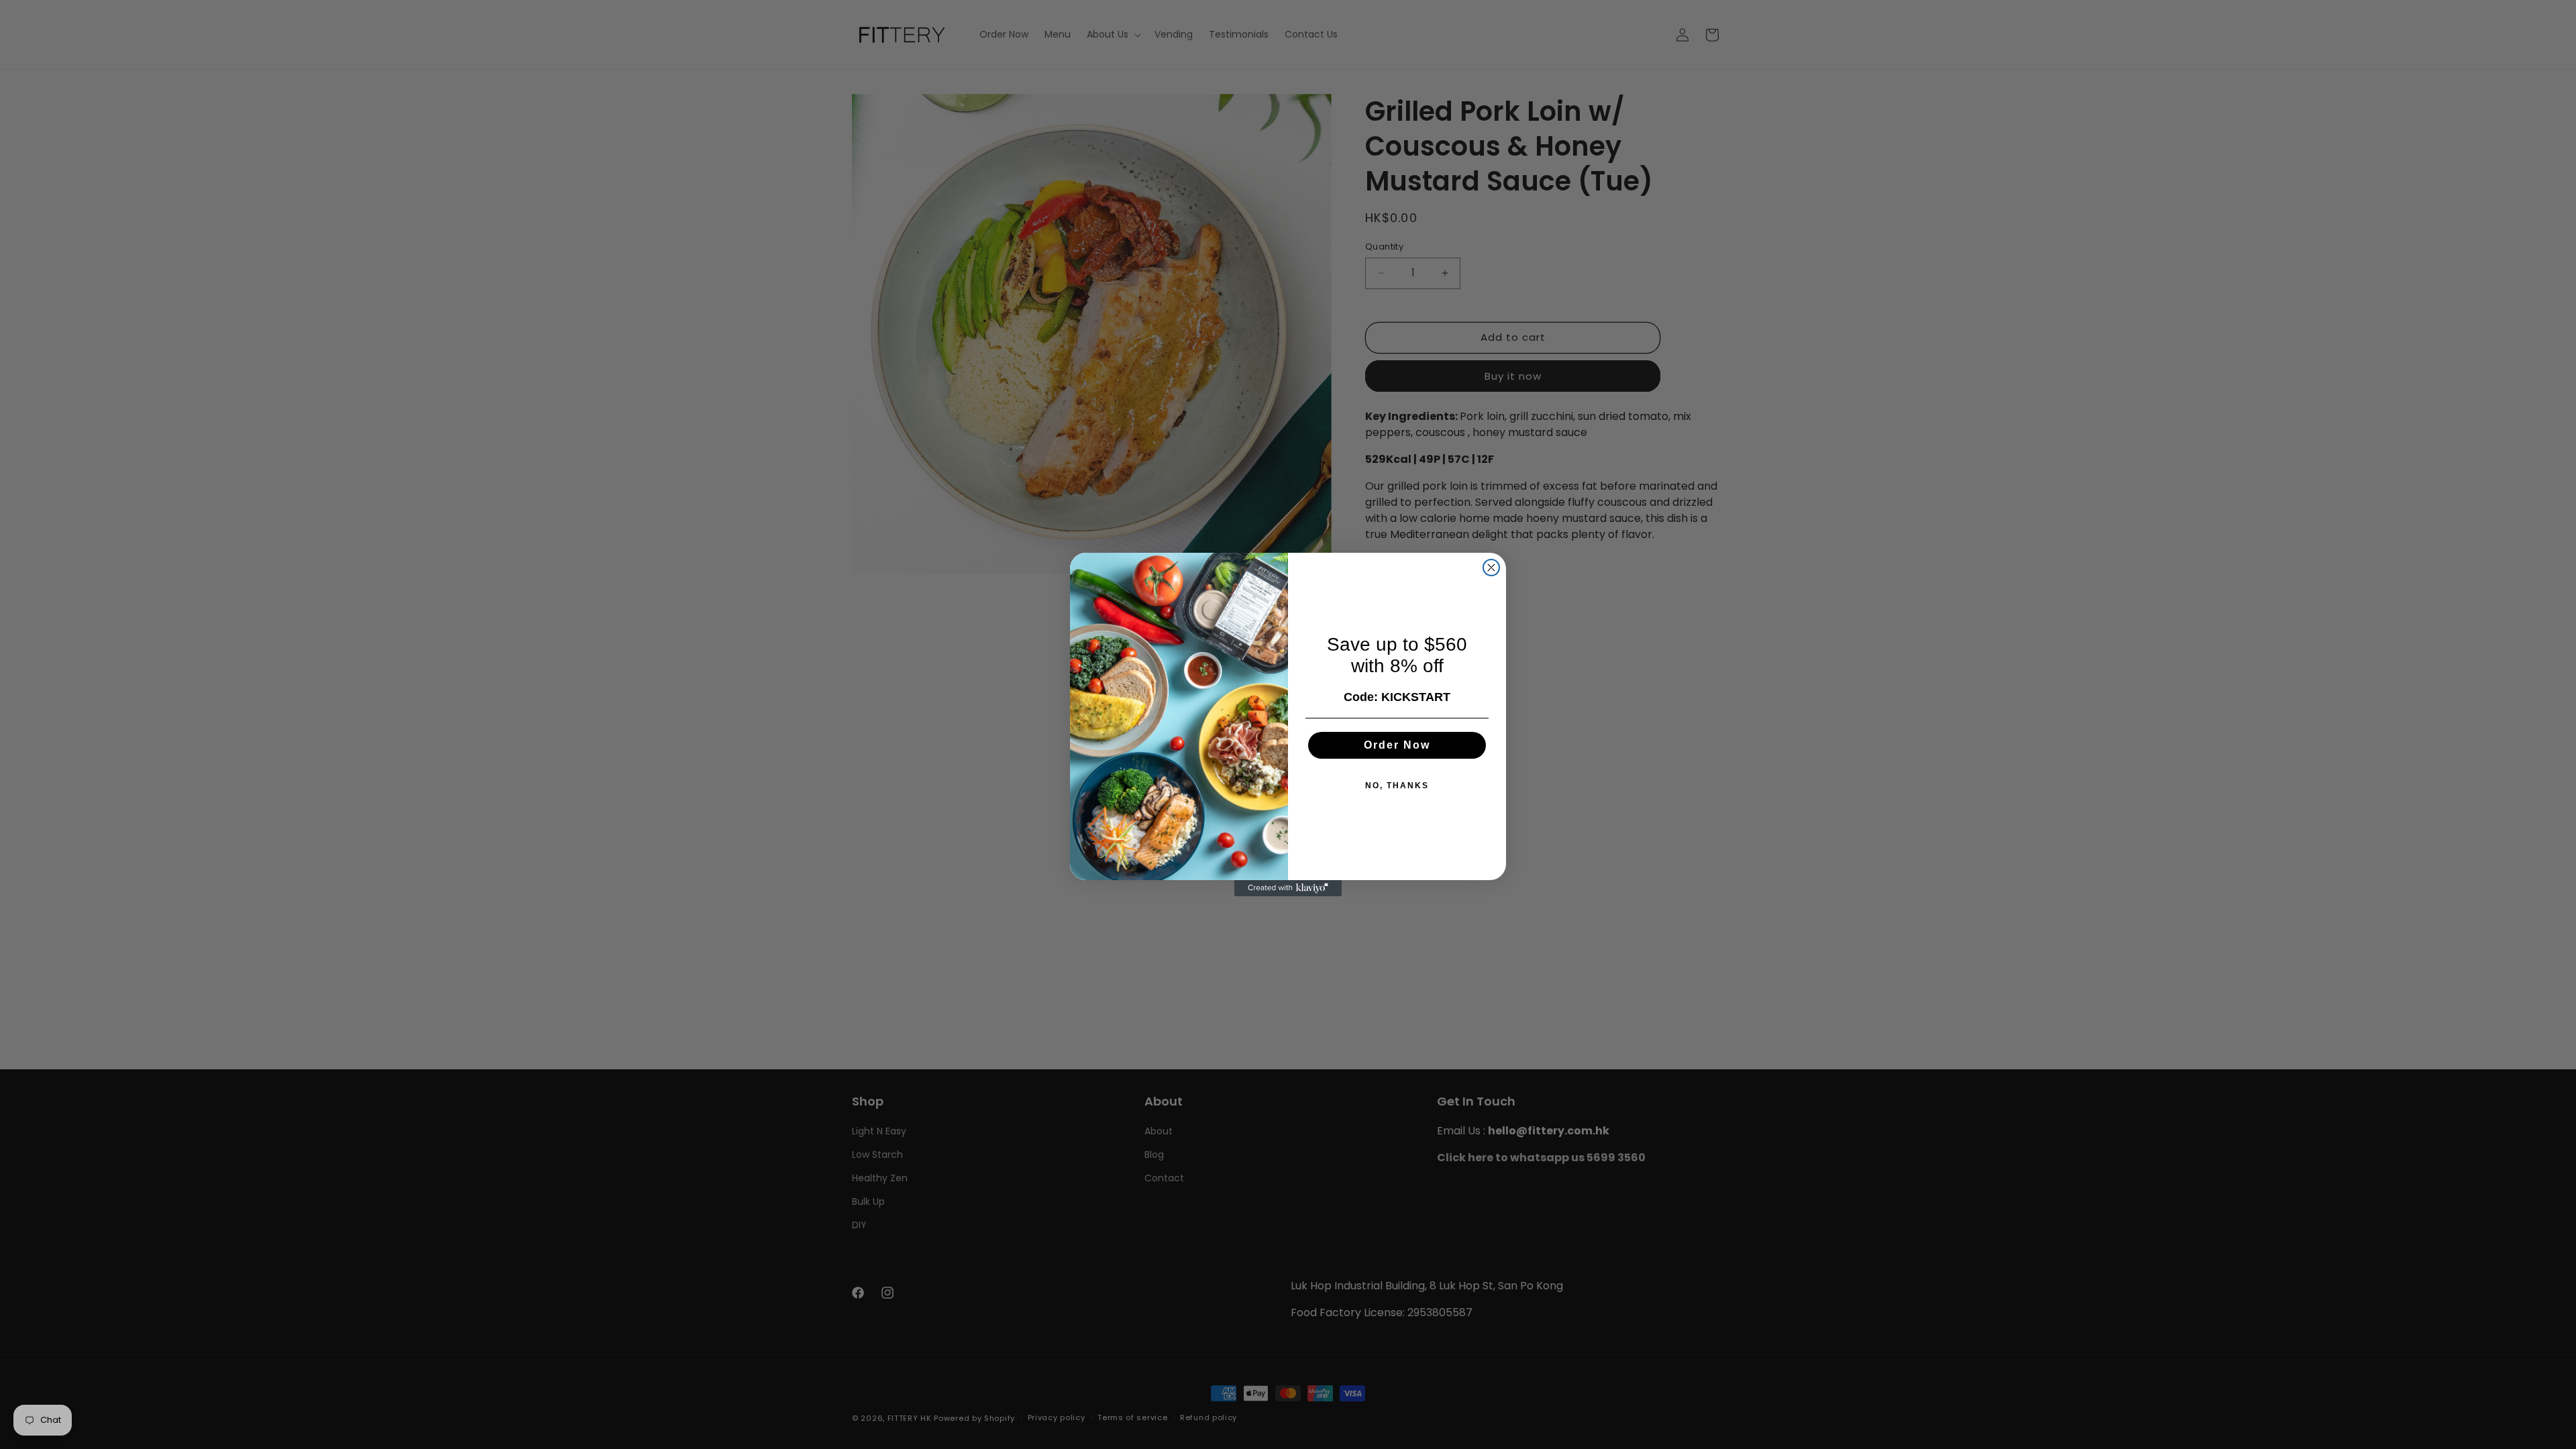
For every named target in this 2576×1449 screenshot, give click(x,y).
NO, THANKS (1397, 786)
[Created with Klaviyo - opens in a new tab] (1288, 888)
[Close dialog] (1491, 568)
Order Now (1397, 745)
